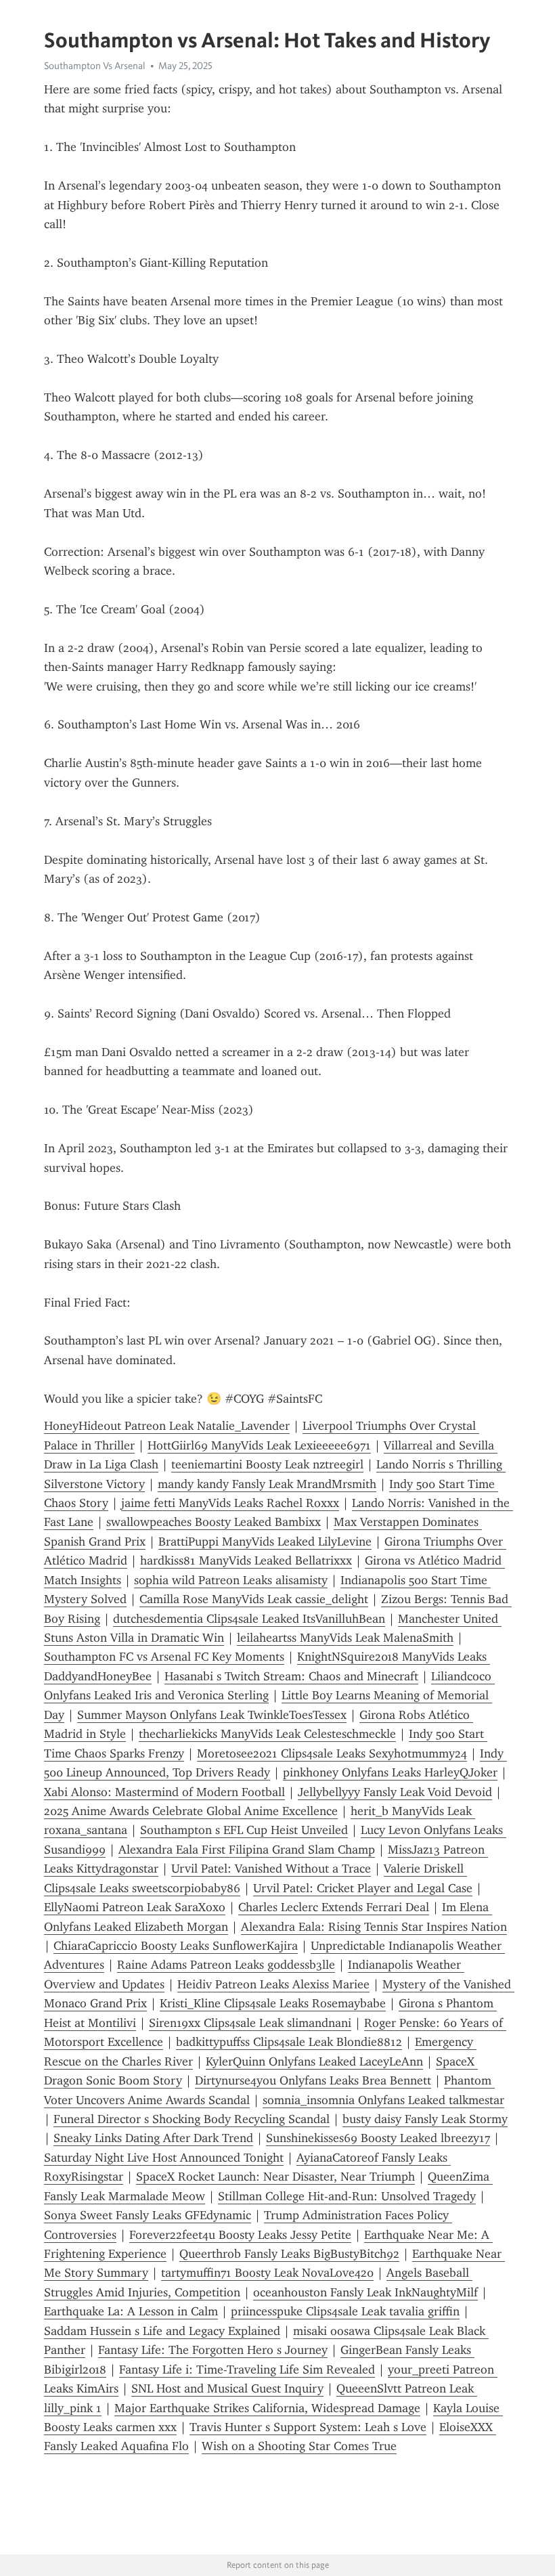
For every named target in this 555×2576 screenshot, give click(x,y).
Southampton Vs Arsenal (95, 66)
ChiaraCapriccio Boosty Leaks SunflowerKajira (176, 1946)
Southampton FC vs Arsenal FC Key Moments (164, 1657)
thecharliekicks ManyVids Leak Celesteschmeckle (267, 1734)
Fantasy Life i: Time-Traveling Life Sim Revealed (247, 2370)
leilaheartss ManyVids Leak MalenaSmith (345, 1638)
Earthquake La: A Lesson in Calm (131, 2311)
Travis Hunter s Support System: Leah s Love (308, 2427)
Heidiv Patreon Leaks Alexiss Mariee (273, 1984)
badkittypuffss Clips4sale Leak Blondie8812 (289, 2042)
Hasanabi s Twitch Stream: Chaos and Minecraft (291, 1676)
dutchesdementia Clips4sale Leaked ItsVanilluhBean (249, 1619)
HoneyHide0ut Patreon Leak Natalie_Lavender (167, 1426)
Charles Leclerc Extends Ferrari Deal (334, 1907)
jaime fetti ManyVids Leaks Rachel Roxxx (230, 1503)
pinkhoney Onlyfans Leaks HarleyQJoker (390, 1772)
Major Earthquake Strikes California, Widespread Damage (267, 2408)
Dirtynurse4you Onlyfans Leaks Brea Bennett (313, 2080)
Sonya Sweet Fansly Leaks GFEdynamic (148, 2215)
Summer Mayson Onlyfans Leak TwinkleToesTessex (212, 1715)
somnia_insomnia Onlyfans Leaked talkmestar (383, 2100)
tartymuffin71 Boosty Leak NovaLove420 (267, 2273)
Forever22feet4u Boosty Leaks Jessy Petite (240, 2235)
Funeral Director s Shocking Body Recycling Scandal (192, 2119)
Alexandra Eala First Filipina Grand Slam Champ (247, 1850)
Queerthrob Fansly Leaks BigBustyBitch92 (289, 2254)
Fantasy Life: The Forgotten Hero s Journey (213, 2350)
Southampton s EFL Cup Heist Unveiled (244, 1830)
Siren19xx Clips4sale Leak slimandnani (250, 2023)
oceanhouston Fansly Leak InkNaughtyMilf (365, 2292)
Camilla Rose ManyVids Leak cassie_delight (254, 1599)
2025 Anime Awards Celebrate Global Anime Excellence (191, 1811)
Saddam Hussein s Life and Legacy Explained (162, 2331)
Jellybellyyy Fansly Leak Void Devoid (395, 1792)
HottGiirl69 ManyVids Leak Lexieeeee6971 (259, 1445)
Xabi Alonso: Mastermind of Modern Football (164, 1792)
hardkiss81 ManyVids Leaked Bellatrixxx (246, 1560)
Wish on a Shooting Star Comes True (299, 2446)
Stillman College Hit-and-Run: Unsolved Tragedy (347, 2196)
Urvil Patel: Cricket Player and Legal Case (363, 1888)
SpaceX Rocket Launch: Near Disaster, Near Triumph (275, 2177)
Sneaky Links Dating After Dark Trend (153, 2138)
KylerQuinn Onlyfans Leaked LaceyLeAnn (314, 2061)
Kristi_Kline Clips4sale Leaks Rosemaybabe (273, 2003)
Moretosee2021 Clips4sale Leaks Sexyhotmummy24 (332, 1753)
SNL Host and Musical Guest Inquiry (227, 2388)
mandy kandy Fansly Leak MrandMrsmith (267, 1484)
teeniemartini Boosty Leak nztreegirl (267, 1464)
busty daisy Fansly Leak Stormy (425, 2119)
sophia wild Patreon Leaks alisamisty (231, 1580)
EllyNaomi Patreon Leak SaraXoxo (135, 1907)
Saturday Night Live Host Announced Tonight (164, 2158)
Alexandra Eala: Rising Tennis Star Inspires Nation (374, 1927)
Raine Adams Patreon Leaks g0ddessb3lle (226, 1965)
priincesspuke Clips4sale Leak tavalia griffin (345, 2311)
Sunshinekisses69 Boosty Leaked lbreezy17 (378, 2138)
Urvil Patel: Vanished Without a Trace (271, 1869)
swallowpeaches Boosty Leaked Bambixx (214, 1522)
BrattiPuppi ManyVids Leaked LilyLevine (265, 1542)
